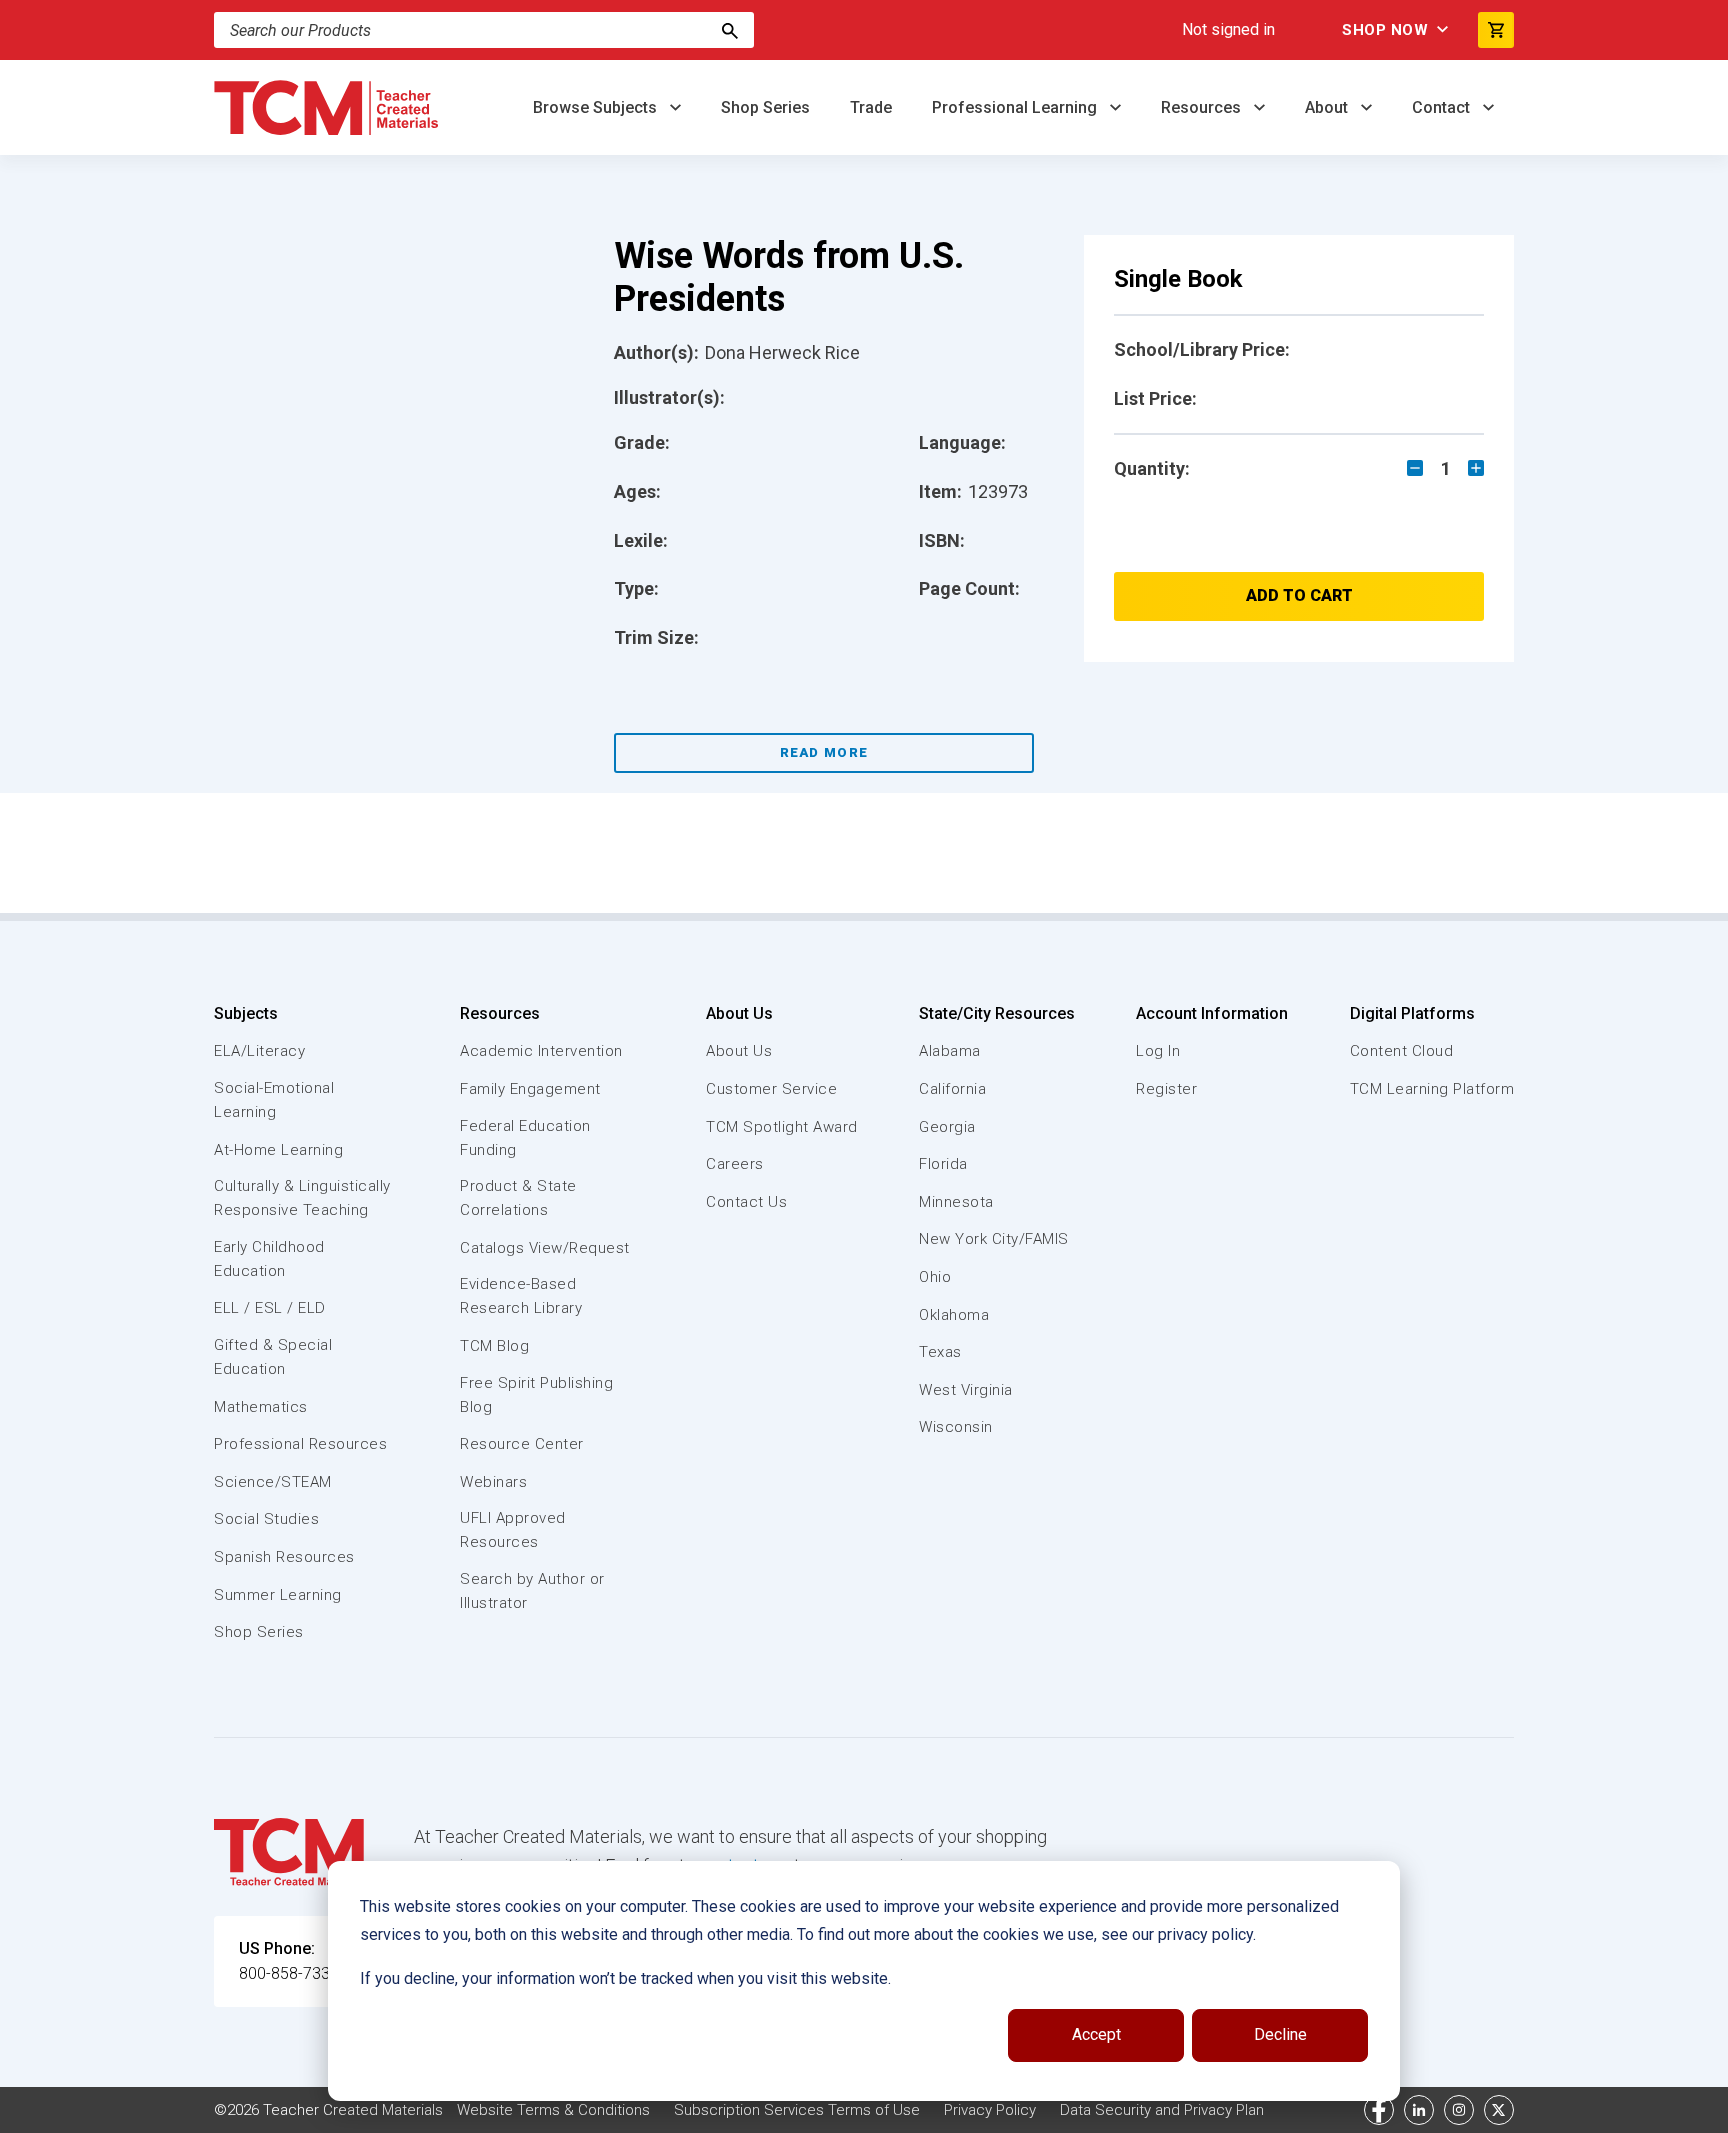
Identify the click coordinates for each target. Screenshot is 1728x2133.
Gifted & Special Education (273, 1357)
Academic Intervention (541, 1051)
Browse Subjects (597, 107)
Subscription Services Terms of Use (797, 2110)
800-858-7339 (289, 1973)
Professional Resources (300, 1444)
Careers (735, 1164)
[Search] (730, 30)
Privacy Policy (990, 2110)
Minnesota (956, 1202)
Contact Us (746, 1202)
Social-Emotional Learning (274, 1100)
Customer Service (771, 1089)
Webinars (493, 1482)
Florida (943, 1164)
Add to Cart (1299, 595)
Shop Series (765, 107)
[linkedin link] (1419, 2110)
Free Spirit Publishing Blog (536, 1395)
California (952, 1089)
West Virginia (966, 1390)
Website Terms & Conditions (553, 2110)
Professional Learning (1016, 107)
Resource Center (522, 1444)
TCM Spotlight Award (782, 1127)
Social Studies (266, 1519)
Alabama (950, 1051)
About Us (739, 1013)
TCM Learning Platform (1432, 1089)
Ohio (935, 1277)
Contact (1443, 107)
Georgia (947, 1127)
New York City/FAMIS (994, 1239)
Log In (1158, 1051)
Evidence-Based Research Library (521, 1296)
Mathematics (261, 1407)
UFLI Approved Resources (513, 1530)
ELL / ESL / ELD (270, 1308)
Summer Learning (278, 1595)
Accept (1096, 2034)
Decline (1280, 2034)
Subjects (246, 1013)
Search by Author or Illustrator (532, 1591)
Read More (824, 752)
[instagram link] (1459, 2110)
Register (1166, 1089)
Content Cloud (1402, 1051)
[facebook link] (1379, 2110)
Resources (1203, 107)
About (1328, 107)
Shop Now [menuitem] (1385, 30)
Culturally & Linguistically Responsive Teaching (302, 1198)
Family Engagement (530, 1089)
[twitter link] (1499, 2110)
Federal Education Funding (525, 1138)
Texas (940, 1352)
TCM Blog (494, 1346)
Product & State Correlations (518, 1198)
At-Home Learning (278, 1150)
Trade (871, 107)
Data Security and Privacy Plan (1162, 2110)
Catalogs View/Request (545, 1248)
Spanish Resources (284, 1557)
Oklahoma (954, 1315)
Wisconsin (956, 1427)
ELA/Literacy (259, 1051)
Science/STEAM (273, 1482)
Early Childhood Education (269, 1259)
